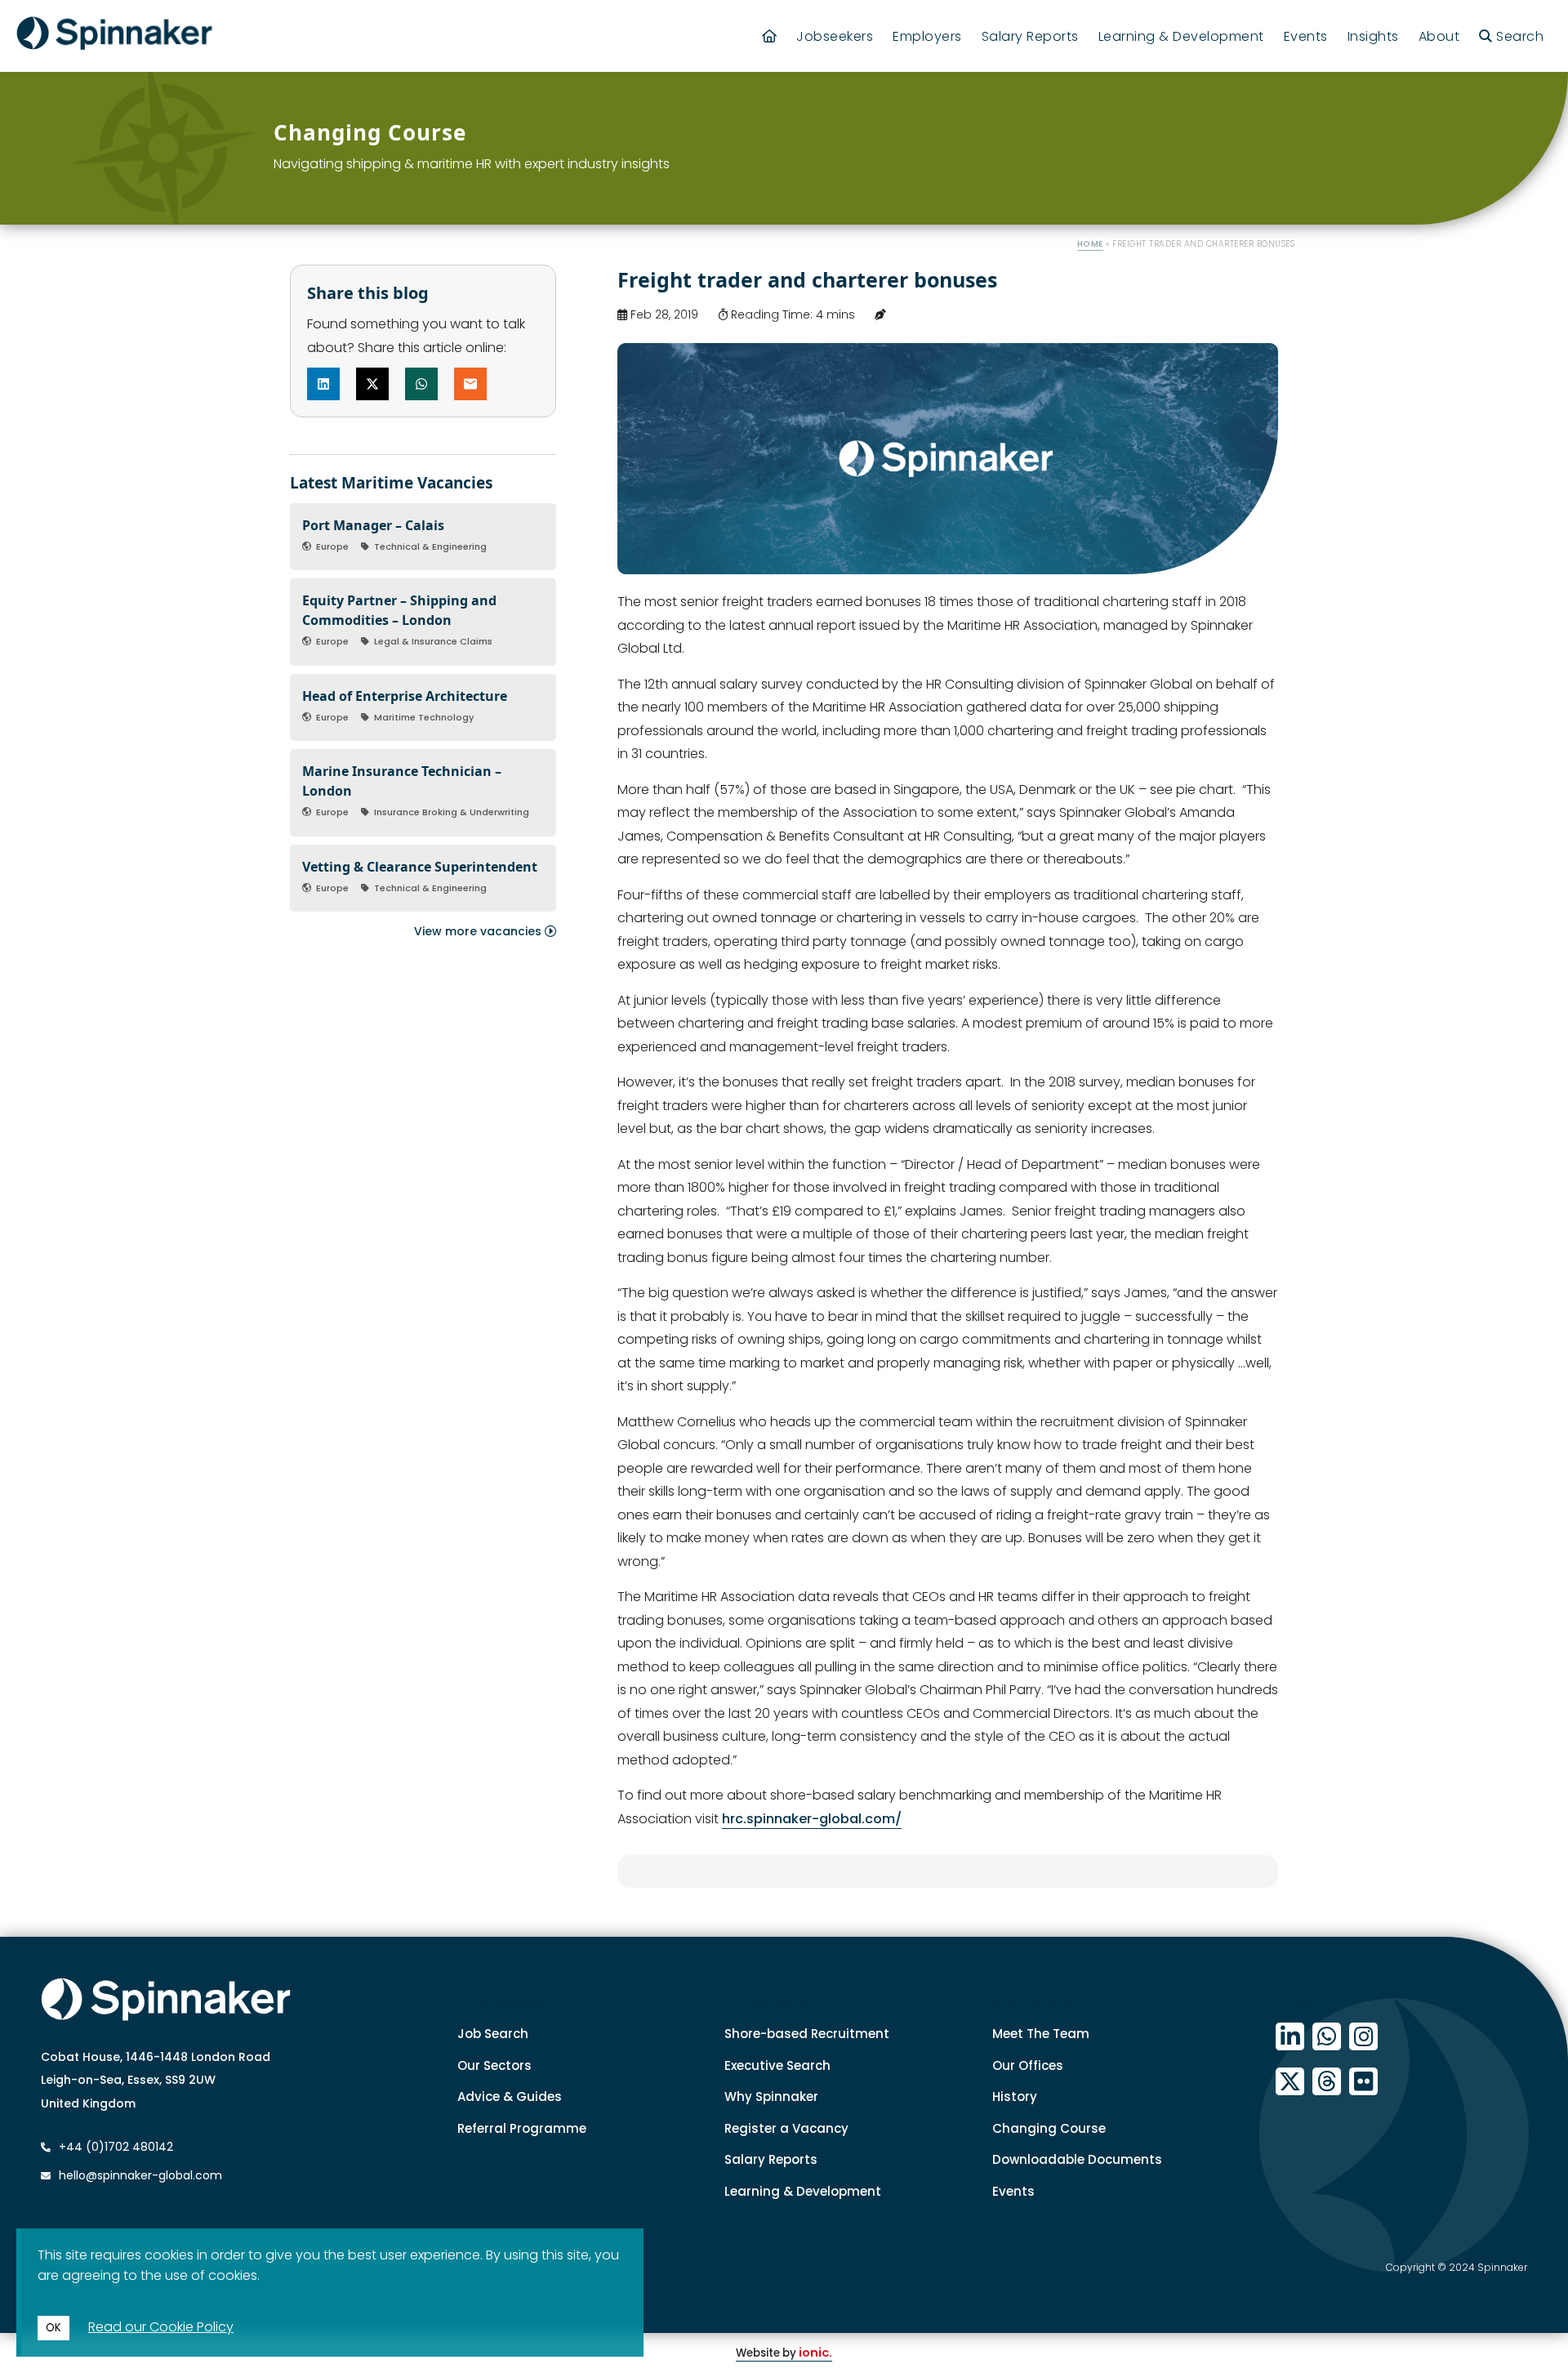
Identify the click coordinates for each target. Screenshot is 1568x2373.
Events (1306, 36)
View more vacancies (479, 931)
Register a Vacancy (786, 2128)
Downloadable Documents (1077, 2159)
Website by (784, 2353)
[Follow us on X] (1290, 2082)
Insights (1373, 36)
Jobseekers (835, 36)
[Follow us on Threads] (1327, 2082)
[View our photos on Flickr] (1363, 2082)
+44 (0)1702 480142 (114, 2147)
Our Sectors (494, 2065)
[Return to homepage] (114, 36)
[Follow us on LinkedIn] (1290, 2037)
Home (1090, 244)
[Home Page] (770, 36)
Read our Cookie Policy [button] (161, 2327)
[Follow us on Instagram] (1363, 2037)
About (1439, 36)
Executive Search (777, 2065)
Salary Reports (1030, 36)
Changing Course (1049, 2128)
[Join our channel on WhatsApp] (1327, 2037)
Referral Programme (522, 2128)
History (1015, 2096)
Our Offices (1028, 2065)
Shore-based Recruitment (807, 2034)
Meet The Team (1041, 2034)
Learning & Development (1181, 36)
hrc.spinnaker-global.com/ (812, 1819)
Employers (927, 36)
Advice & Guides (510, 2096)
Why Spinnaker (771, 2096)
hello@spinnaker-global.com (140, 2175)
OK (53, 2328)
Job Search (493, 2034)
